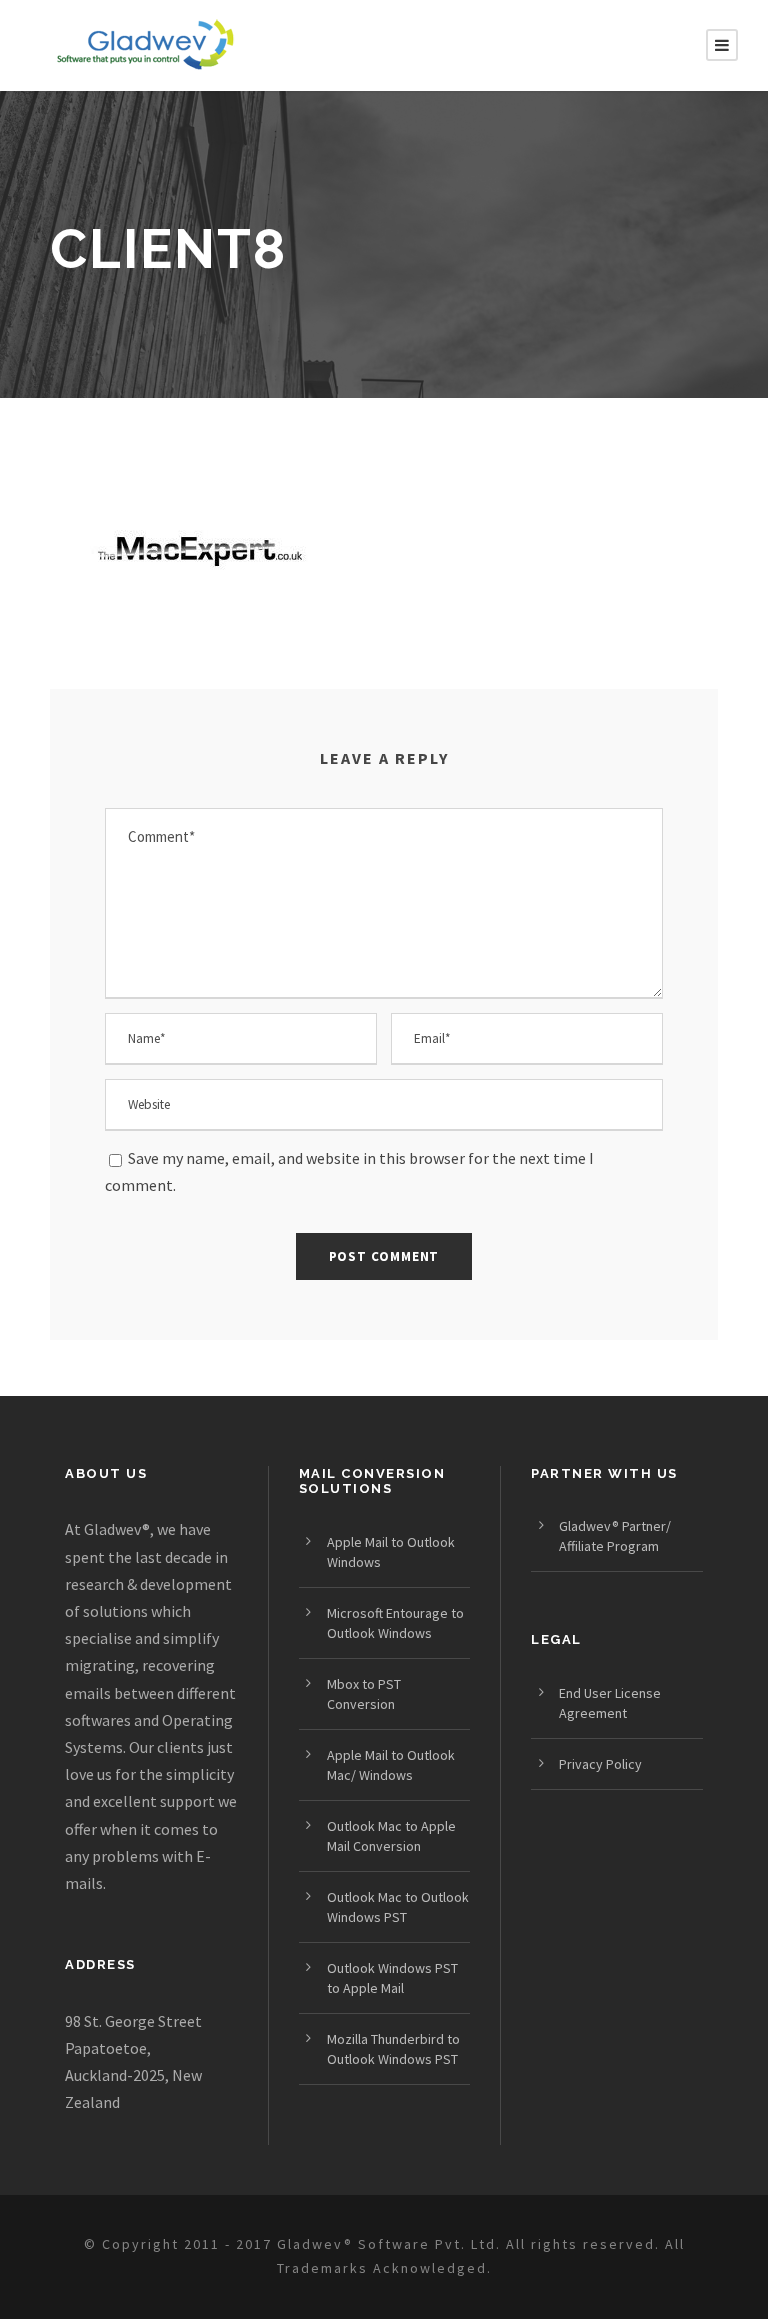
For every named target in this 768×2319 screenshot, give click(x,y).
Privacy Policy (600, 1764)
